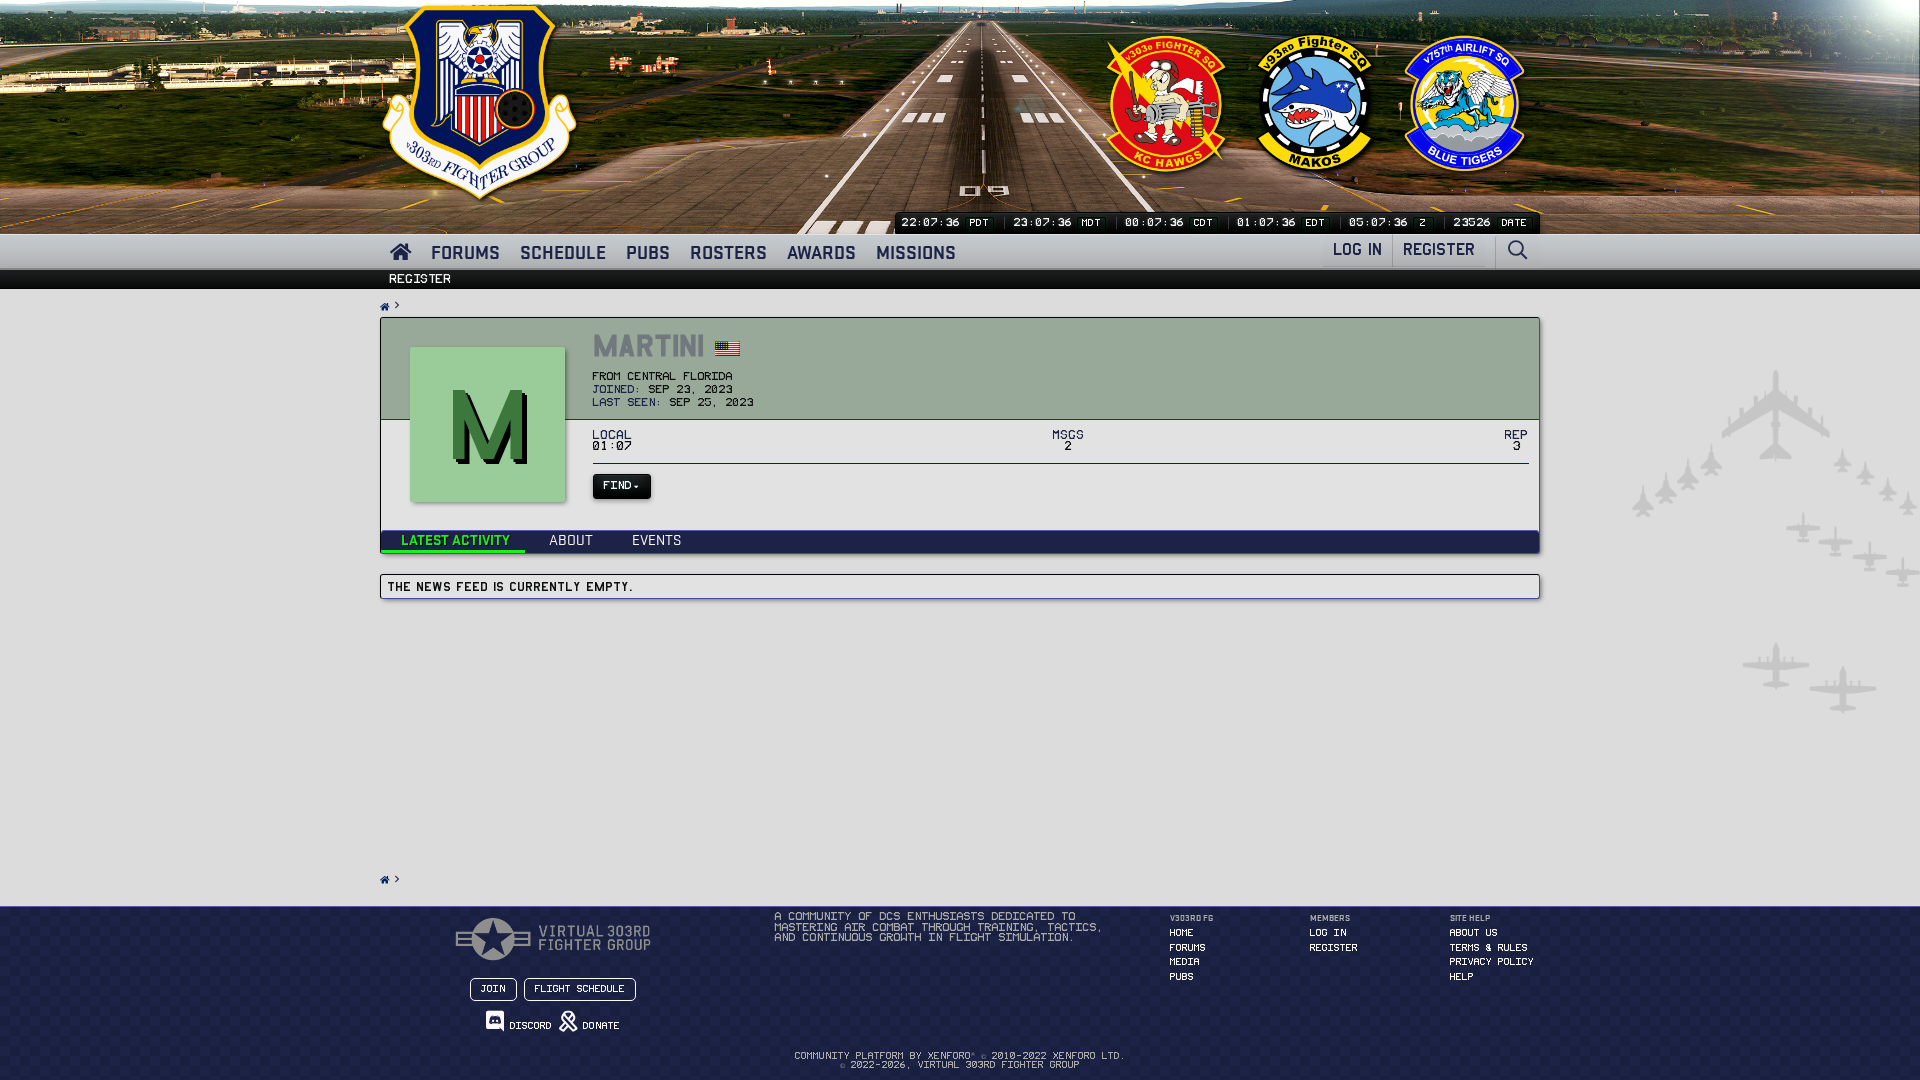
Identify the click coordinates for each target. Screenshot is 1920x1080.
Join (493, 989)
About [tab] (571, 539)
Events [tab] (656, 539)
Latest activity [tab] (455, 539)
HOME (1182, 933)
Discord (528, 1026)
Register (421, 279)
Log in (1328, 933)
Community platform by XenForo (960, 1056)
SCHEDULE (563, 252)
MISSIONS (916, 252)
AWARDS (821, 252)
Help (1462, 977)
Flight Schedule (580, 989)
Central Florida (680, 376)
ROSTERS (728, 252)
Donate (598, 1026)
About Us (1474, 933)
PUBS (648, 252)
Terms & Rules (1489, 948)
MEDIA (1185, 962)
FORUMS (465, 252)
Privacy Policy (1492, 962)
